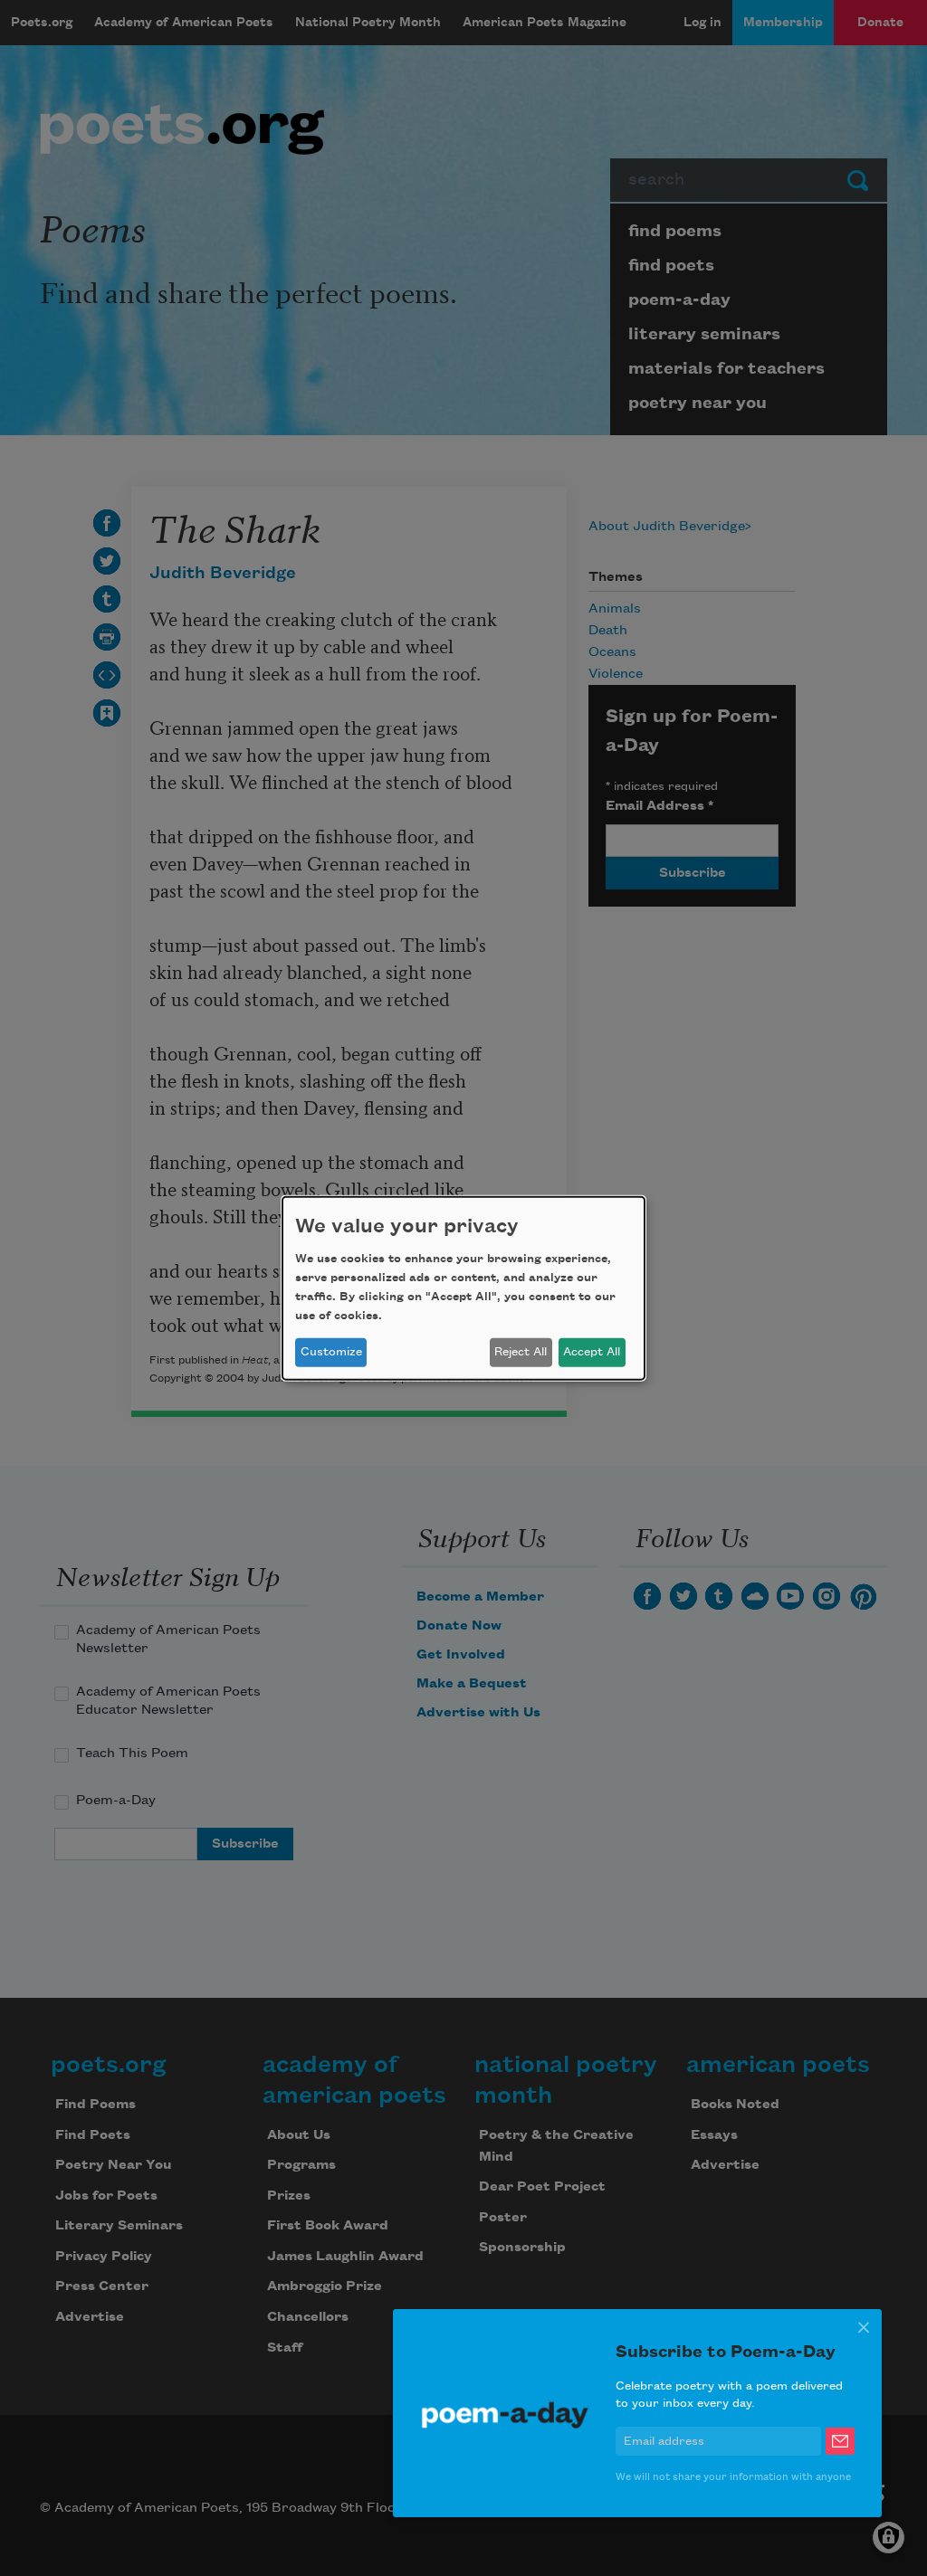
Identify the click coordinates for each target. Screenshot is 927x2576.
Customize (331, 1352)
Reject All (521, 1352)
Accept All (592, 1352)
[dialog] (463, 1288)
